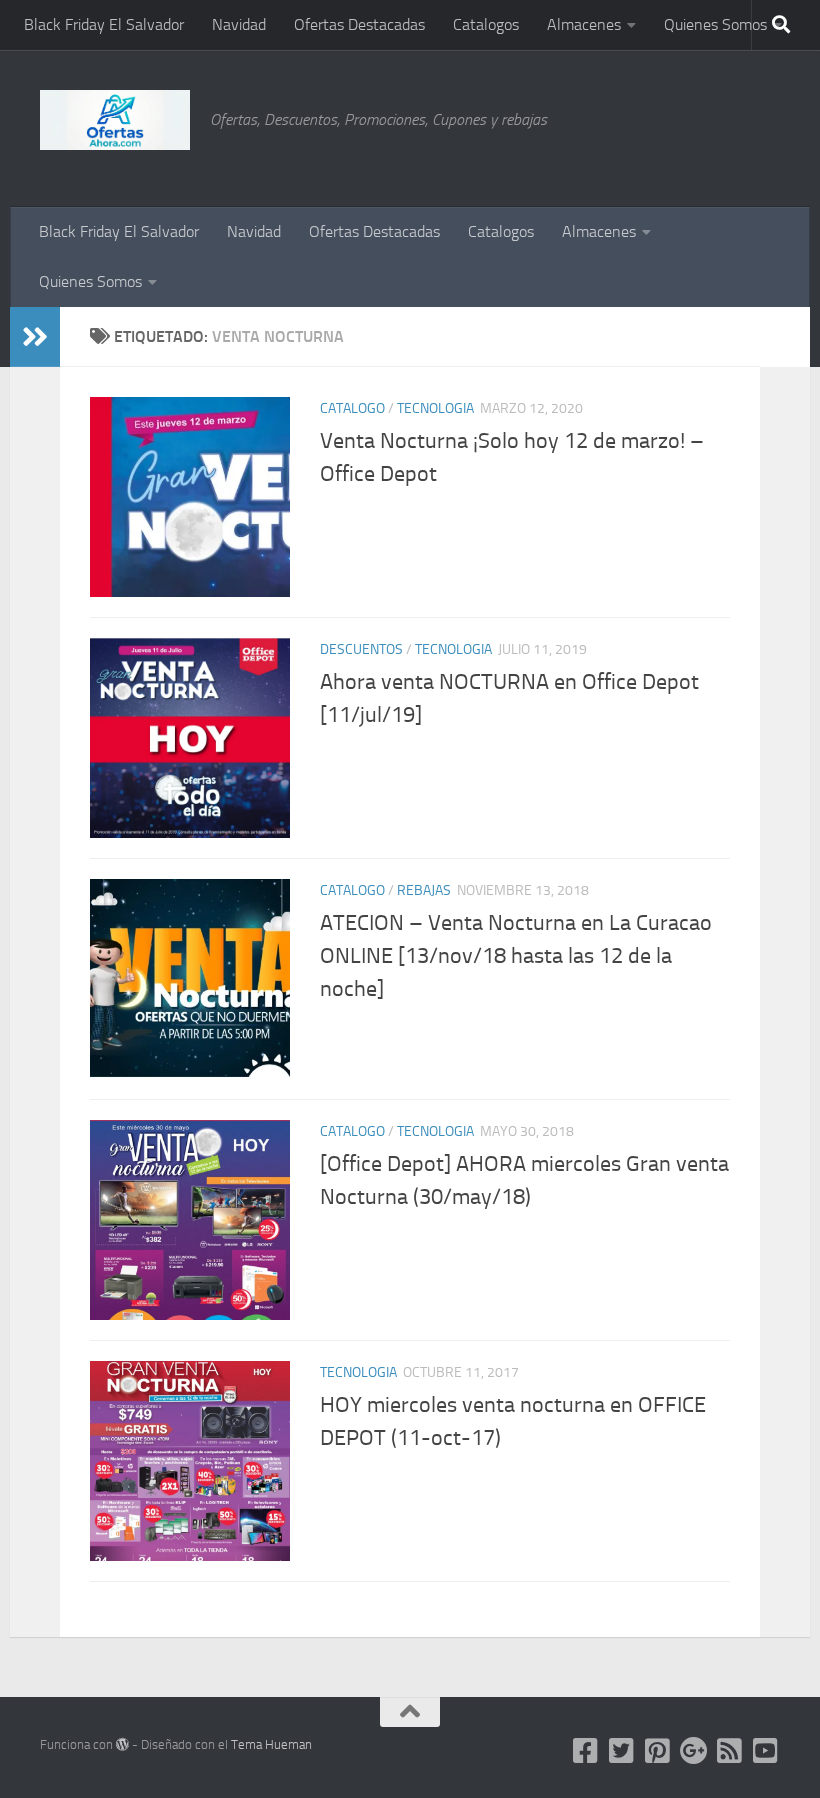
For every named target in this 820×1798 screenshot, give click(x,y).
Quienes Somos (715, 24)
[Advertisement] (680, 125)
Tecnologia (435, 408)
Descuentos (361, 649)
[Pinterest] (658, 1751)
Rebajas (424, 890)
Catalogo (352, 408)
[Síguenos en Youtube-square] (766, 1751)
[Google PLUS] (694, 1751)
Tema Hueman (271, 1744)
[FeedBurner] (730, 1751)
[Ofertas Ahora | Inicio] (115, 120)
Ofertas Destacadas (359, 24)
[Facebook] (586, 1751)
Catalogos (486, 24)
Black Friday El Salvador (104, 24)
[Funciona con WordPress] (122, 1744)
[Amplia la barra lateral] (35, 337)
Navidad (239, 24)
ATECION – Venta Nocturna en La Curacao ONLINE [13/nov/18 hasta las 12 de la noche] (516, 956)
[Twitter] (622, 1751)
